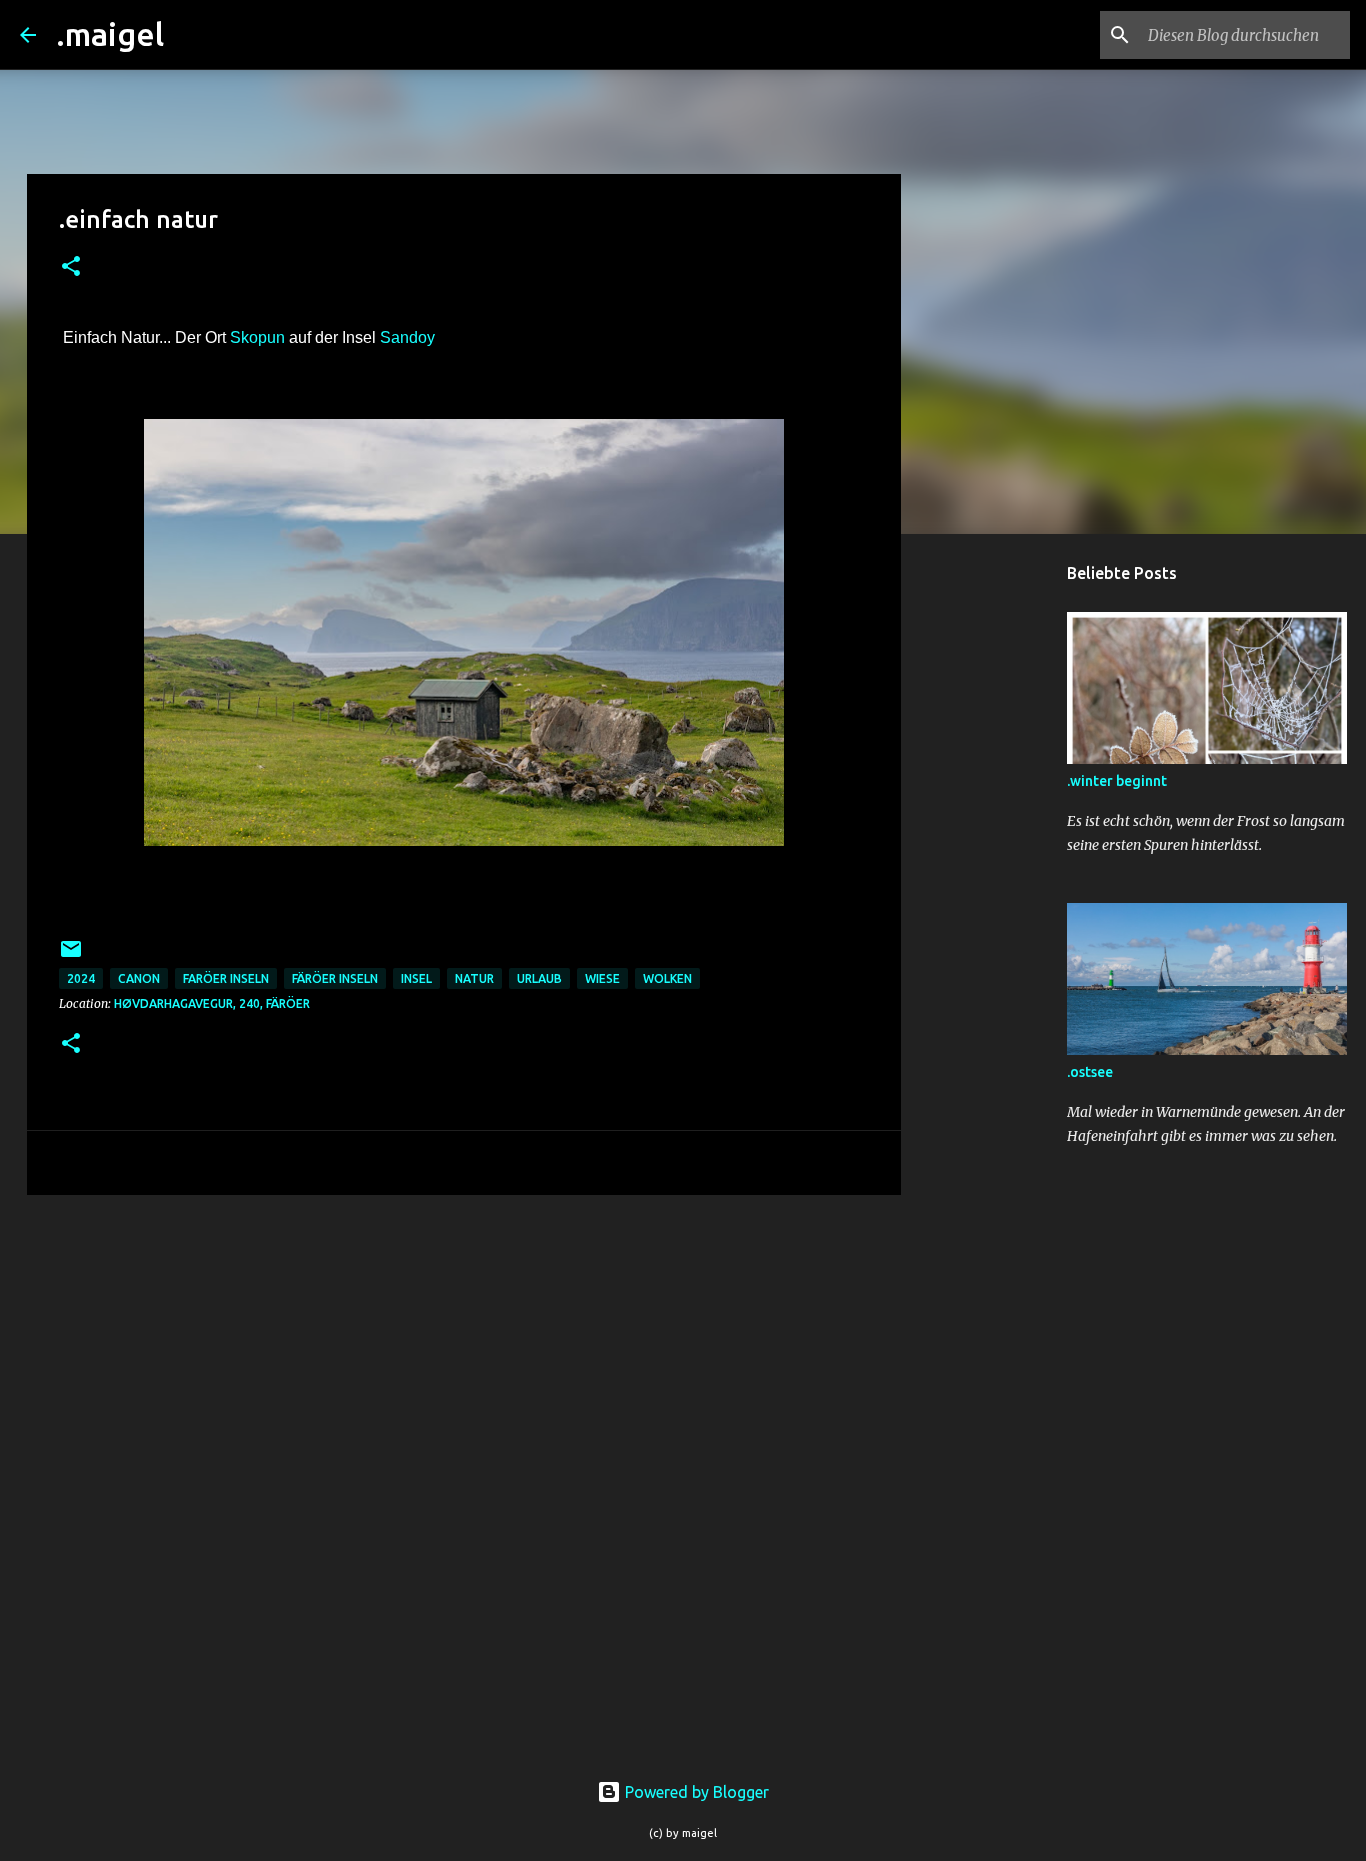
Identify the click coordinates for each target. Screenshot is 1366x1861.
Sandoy (407, 337)
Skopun (259, 337)
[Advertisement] (1003, 864)
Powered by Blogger (695, 1792)
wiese (602, 978)
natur (474, 978)
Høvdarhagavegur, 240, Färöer (212, 1003)
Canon (139, 978)
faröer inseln (226, 978)
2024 (81, 978)
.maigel (110, 34)
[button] (71, 267)
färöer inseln (335, 978)
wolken (667, 978)
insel (416, 978)
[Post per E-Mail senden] (71, 956)
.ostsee (1090, 1072)
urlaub (539, 978)
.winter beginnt (1117, 781)
